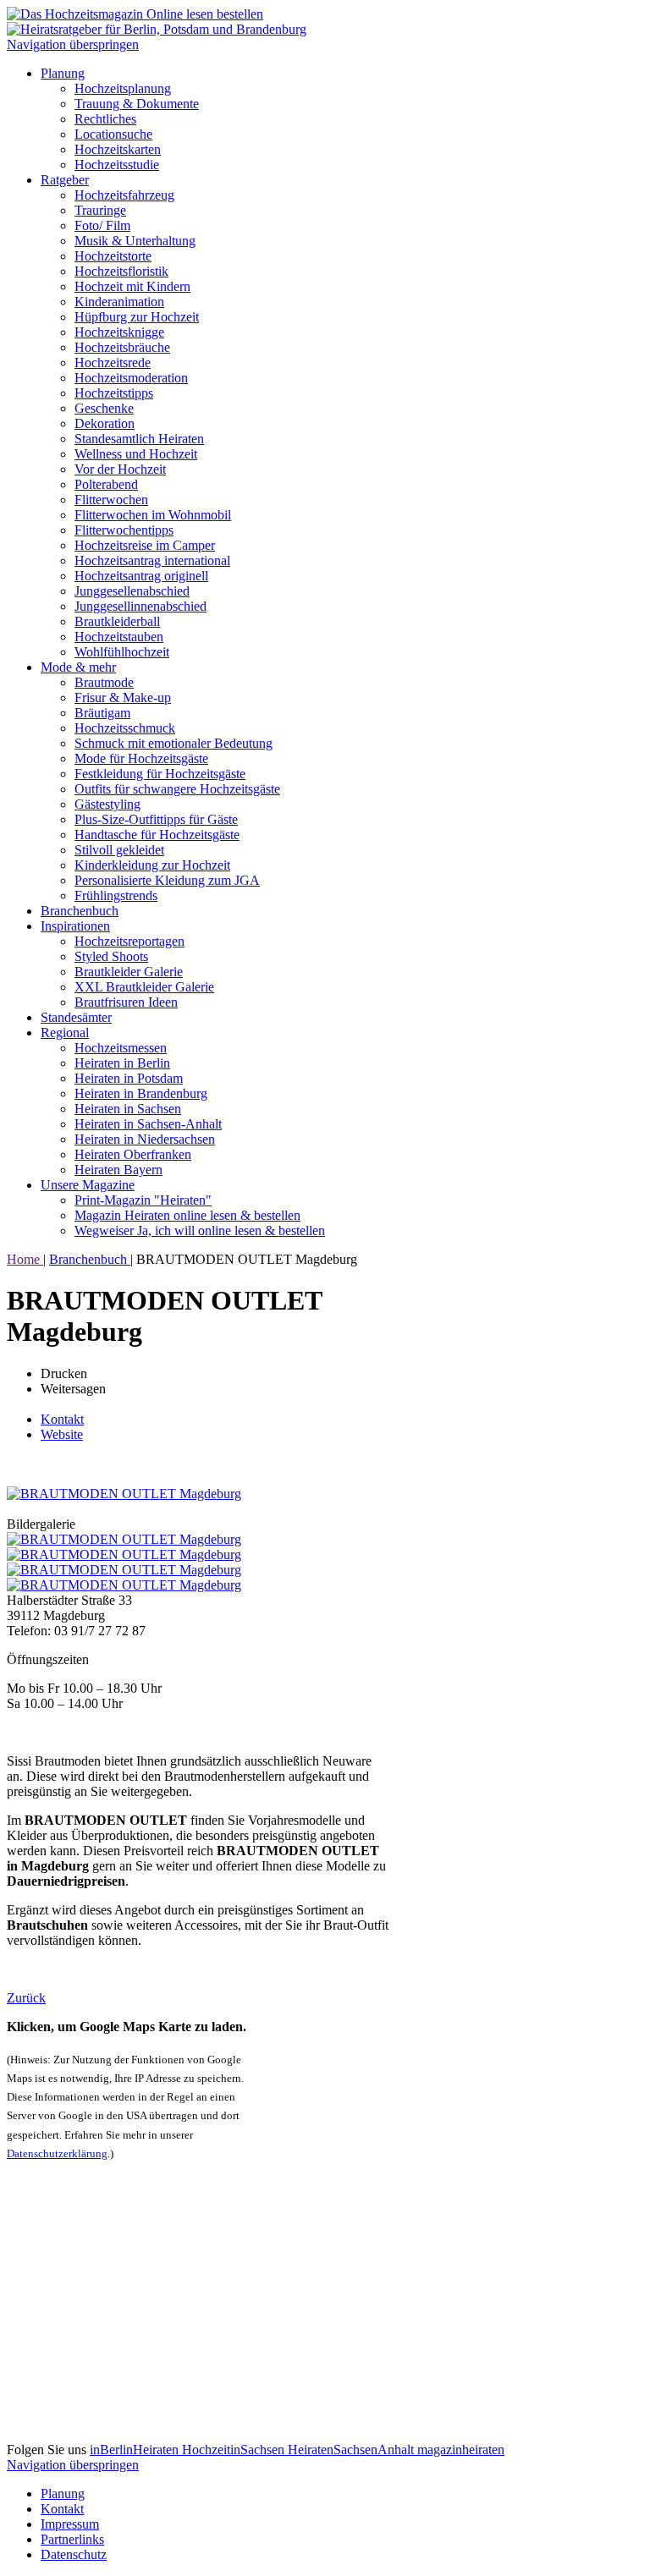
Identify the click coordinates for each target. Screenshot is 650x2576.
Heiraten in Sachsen (128, 1109)
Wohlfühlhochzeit (122, 652)
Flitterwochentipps (124, 530)
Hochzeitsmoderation (131, 378)
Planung (63, 73)
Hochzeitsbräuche (122, 347)
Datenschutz (74, 2554)
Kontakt (62, 1419)
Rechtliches (105, 119)
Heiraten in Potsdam (129, 1078)
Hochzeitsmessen (121, 1048)
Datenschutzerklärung (57, 2153)
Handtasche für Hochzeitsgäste (157, 835)
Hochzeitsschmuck (125, 728)
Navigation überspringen (73, 44)
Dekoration (105, 423)
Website (62, 1434)
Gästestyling (107, 804)
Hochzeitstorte (113, 256)
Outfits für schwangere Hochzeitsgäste (177, 789)
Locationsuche (113, 134)
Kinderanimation (119, 302)
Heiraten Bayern (118, 1170)
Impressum (70, 2524)
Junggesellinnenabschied (140, 606)
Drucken (64, 1373)
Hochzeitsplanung (123, 88)
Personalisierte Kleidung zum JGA (167, 880)
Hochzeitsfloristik (121, 271)
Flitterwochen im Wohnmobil (153, 515)
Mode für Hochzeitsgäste (141, 758)
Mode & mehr (78, 667)
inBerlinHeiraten (136, 2450)
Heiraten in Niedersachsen (145, 1139)
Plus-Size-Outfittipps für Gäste (156, 819)
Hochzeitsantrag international (152, 560)
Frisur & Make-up (123, 698)
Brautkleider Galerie (129, 972)
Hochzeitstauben (119, 637)
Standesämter (76, 1017)
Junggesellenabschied (132, 591)
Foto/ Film (102, 225)
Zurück (26, 1998)
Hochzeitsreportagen (129, 941)
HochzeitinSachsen (235, 2450)
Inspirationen (75, 926)
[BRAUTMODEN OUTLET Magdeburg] (124, 1494)
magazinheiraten (461, 2450)
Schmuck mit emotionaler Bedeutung (174, 743)
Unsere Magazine (88, 1185)
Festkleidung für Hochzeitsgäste (160, 774)
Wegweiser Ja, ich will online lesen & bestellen (200, 1230)
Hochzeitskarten (118, 149)
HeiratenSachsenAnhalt (353, 2450)
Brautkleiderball (117, 621)
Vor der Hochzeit (120, 469)
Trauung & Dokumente (137, 104)
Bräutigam (102, 713)
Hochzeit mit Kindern (132, 286)
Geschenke (104, 408)
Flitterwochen (111, 500)
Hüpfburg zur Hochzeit (137, 317)
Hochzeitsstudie (117, 165)
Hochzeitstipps (114, 393)
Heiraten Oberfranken (133, 1154)
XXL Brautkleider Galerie (144, 987)
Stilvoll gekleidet (119, 850)
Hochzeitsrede (113, 363)
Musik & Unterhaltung (135, 241)
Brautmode (104, 682)
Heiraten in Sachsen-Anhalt (148, 1124)
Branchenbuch (80, 911)
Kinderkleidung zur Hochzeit (152, 865)
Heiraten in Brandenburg (141, 1093)
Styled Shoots (111, 956)
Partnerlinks (72, 2539)
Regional (65, 1033)
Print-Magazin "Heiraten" (143, 1200)
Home (25, 1259)
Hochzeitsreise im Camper (145, 545)
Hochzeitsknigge (119, 332)
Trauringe (100, 210)
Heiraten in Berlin (122, 1063)
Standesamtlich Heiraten (139, 439)
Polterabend (106, 484)
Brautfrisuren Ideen (126, 1002)
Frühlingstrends (116, 895)
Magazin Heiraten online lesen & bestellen (187, 1215)
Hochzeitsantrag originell (141, 576)
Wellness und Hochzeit (136, 454)
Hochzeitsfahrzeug (124, 195)
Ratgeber (65, 180)
